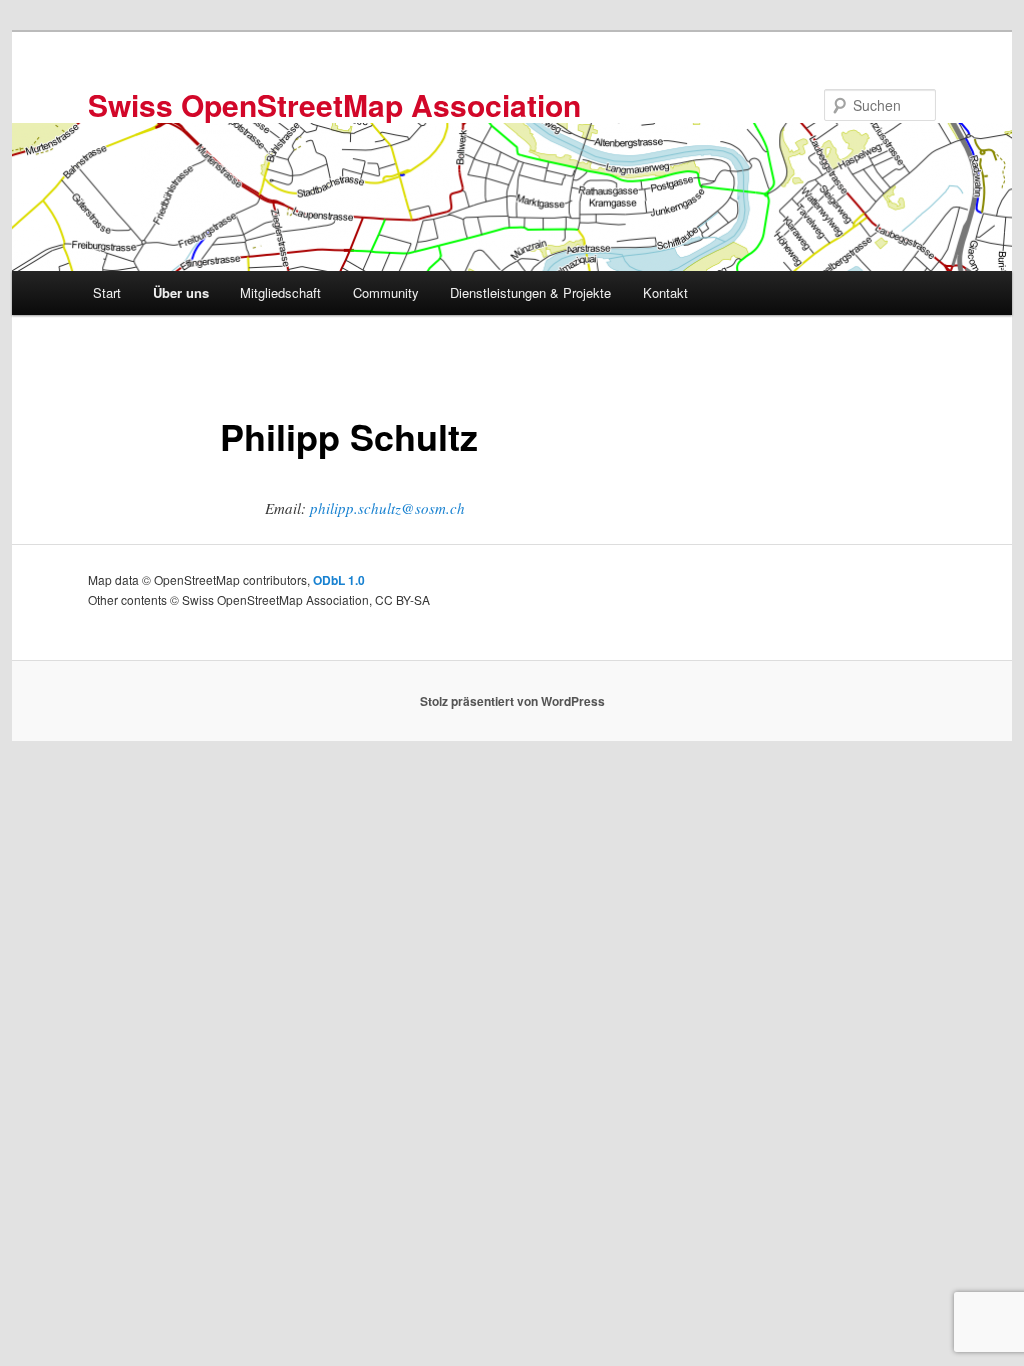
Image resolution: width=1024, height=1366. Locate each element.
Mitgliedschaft (280, 292)
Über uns (181, 292)
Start (107, 292)
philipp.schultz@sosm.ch (387, 508)
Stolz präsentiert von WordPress (512, 701)
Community (386, 292)
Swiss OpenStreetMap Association (334, 104)
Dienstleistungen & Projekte (530, 292)
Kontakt (665, 292)
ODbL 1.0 (339, 580)
